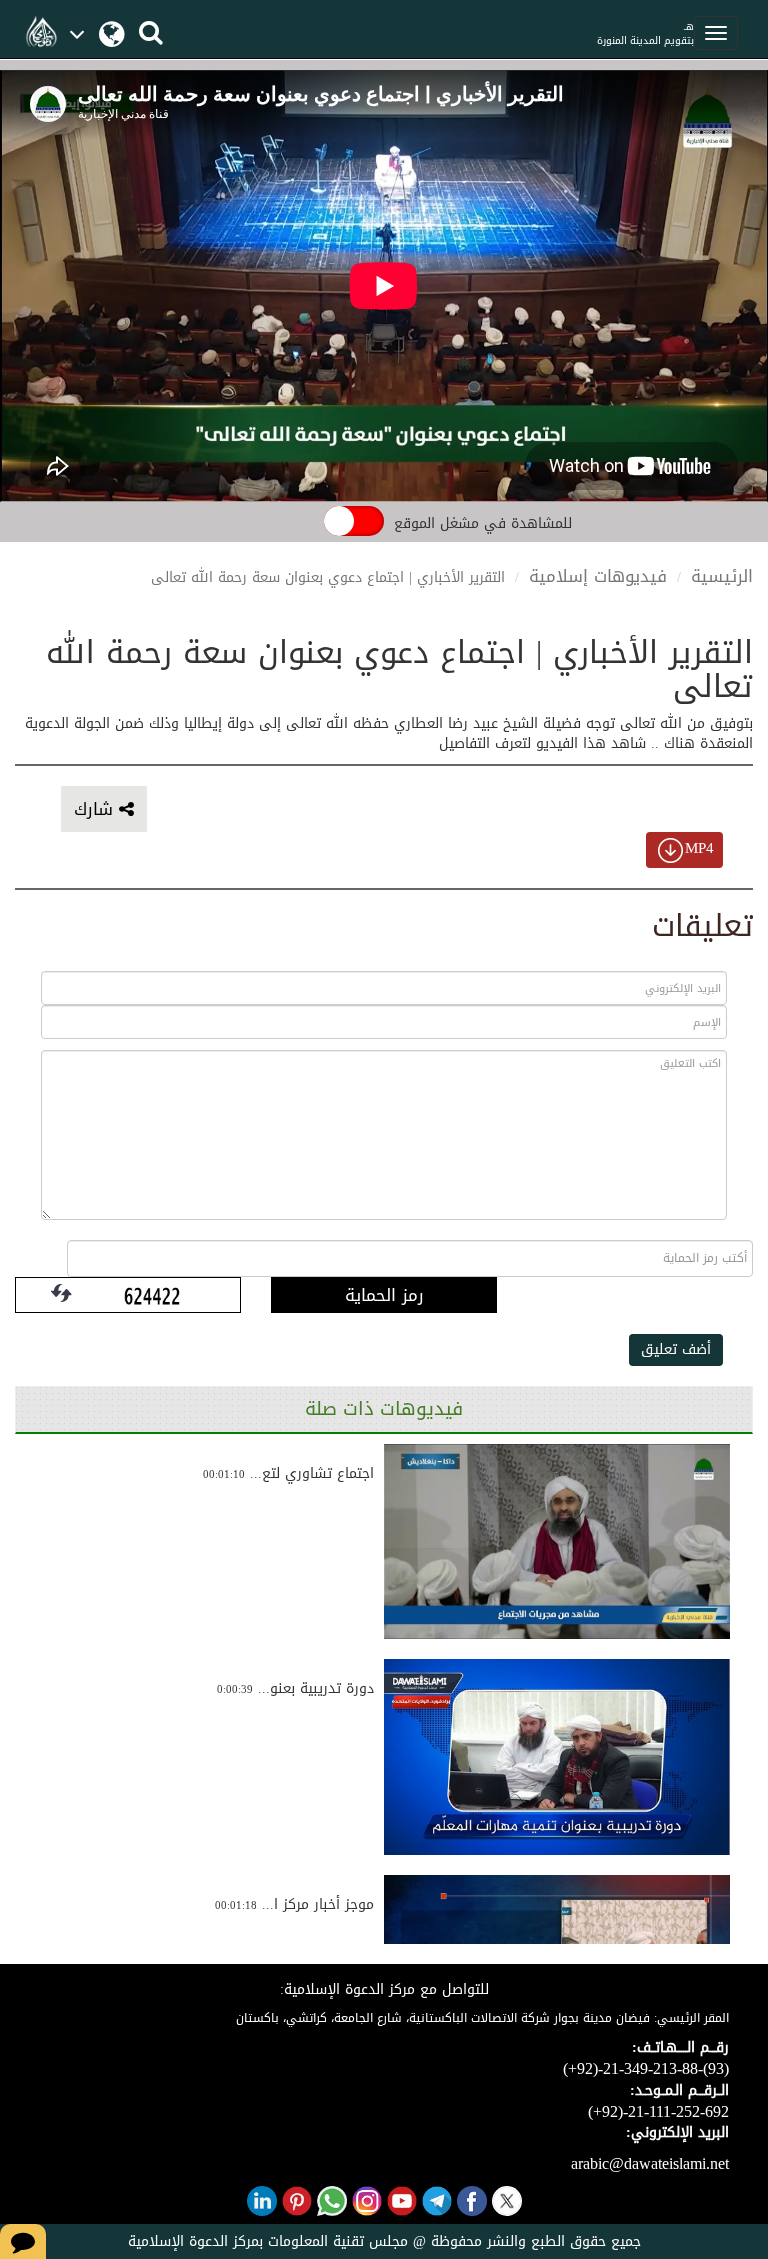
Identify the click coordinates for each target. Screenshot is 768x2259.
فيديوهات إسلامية (598, 576)
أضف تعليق (676, 1349)
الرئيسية (722, 576)
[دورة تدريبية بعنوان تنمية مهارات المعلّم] (557, 1757)
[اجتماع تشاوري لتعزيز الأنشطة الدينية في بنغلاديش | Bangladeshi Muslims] (557, 1542)
